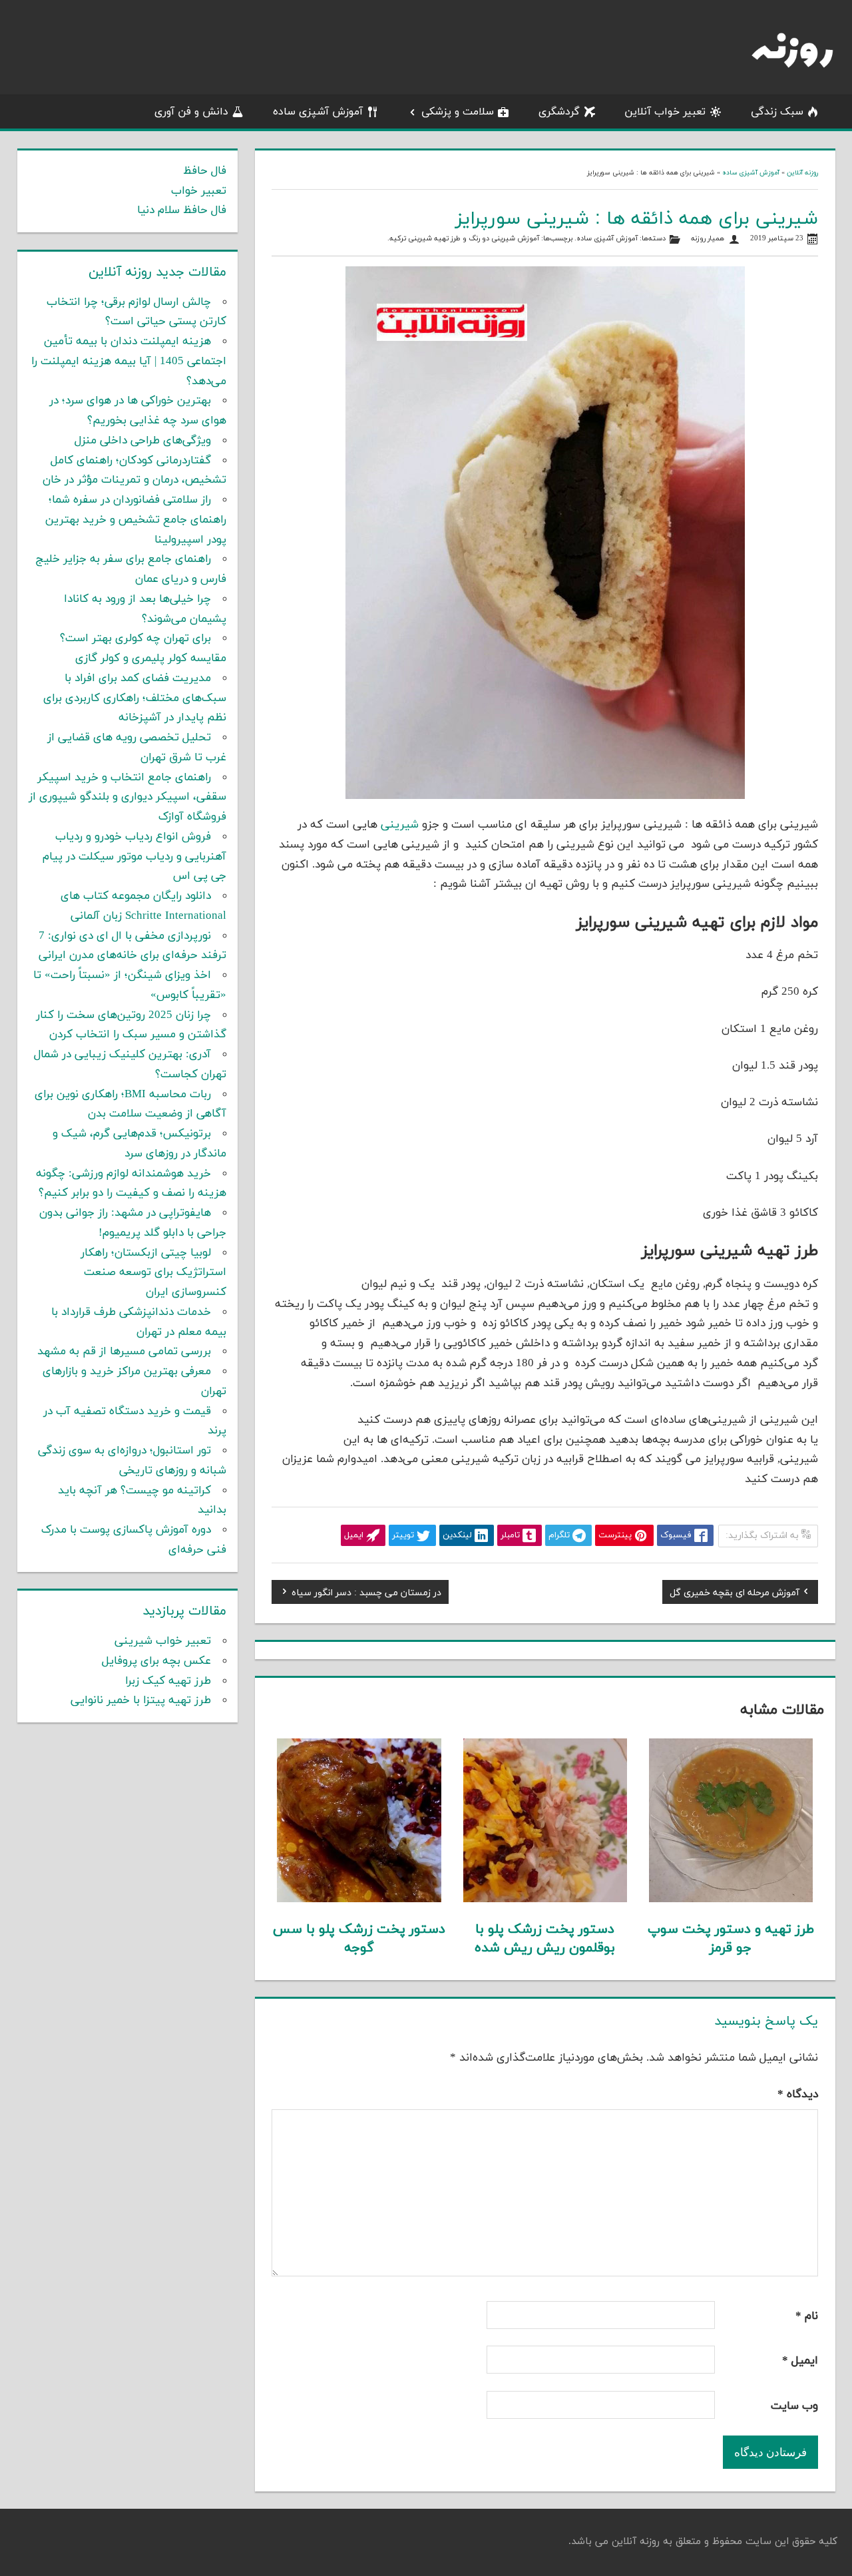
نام (807, 2316)
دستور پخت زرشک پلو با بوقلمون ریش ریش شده (545, 1939)
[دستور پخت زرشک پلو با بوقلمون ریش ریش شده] (545, 1900)
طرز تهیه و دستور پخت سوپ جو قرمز (731, 1939)
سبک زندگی (777, 112)
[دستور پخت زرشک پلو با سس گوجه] (359, 1900)
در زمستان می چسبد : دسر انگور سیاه (366, 1594)
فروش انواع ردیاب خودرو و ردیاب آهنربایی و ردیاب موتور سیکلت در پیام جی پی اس (134, 857)
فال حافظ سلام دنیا (182, 210)
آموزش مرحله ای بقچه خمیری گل (735, 1594)
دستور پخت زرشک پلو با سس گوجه (359, 1939)
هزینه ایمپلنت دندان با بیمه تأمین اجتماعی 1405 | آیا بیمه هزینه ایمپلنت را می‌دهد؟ (129, 362)
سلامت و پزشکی (458, 112)
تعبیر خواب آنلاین (665, 112)
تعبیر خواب (199, 191)
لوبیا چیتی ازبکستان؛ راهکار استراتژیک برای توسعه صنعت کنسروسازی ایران (153, 1273)
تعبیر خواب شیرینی (163, 1641)
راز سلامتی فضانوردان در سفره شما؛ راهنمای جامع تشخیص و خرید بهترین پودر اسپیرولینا (136, 520)
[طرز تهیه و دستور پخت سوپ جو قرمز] (731, 1900)
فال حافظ (205, 171)
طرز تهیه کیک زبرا (168, 1681)
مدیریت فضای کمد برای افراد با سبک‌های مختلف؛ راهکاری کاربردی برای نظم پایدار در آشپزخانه (135, 698)
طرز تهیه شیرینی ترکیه (425, 239)
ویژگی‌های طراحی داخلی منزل (143, 441)
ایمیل (800, 2361)
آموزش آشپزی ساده (318, 112)
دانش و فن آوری (191, 112)
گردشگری (559, 112)
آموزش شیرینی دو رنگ (504, 239)
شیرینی (400, 825)
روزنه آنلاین (802, 173)
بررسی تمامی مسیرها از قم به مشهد (124, 1352)
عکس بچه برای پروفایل (156, 1661)
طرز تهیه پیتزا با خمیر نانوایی (141, 1700)
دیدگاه (798, 2095)
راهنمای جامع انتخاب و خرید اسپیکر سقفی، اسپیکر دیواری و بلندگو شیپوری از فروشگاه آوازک (127, 798)
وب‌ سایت (794, 2406)
